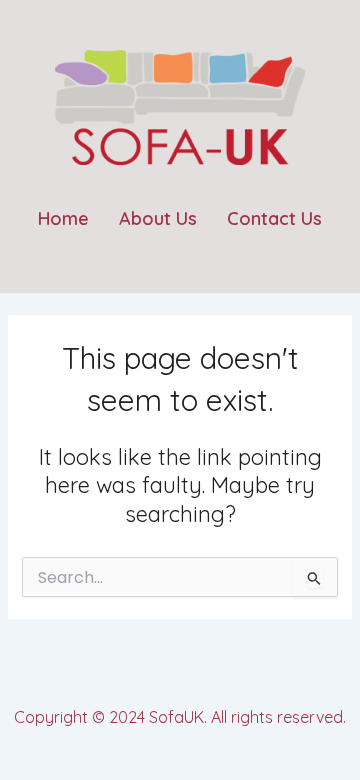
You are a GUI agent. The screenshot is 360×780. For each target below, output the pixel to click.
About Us (158, 218)
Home (63, 218)
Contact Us (274, 218)
